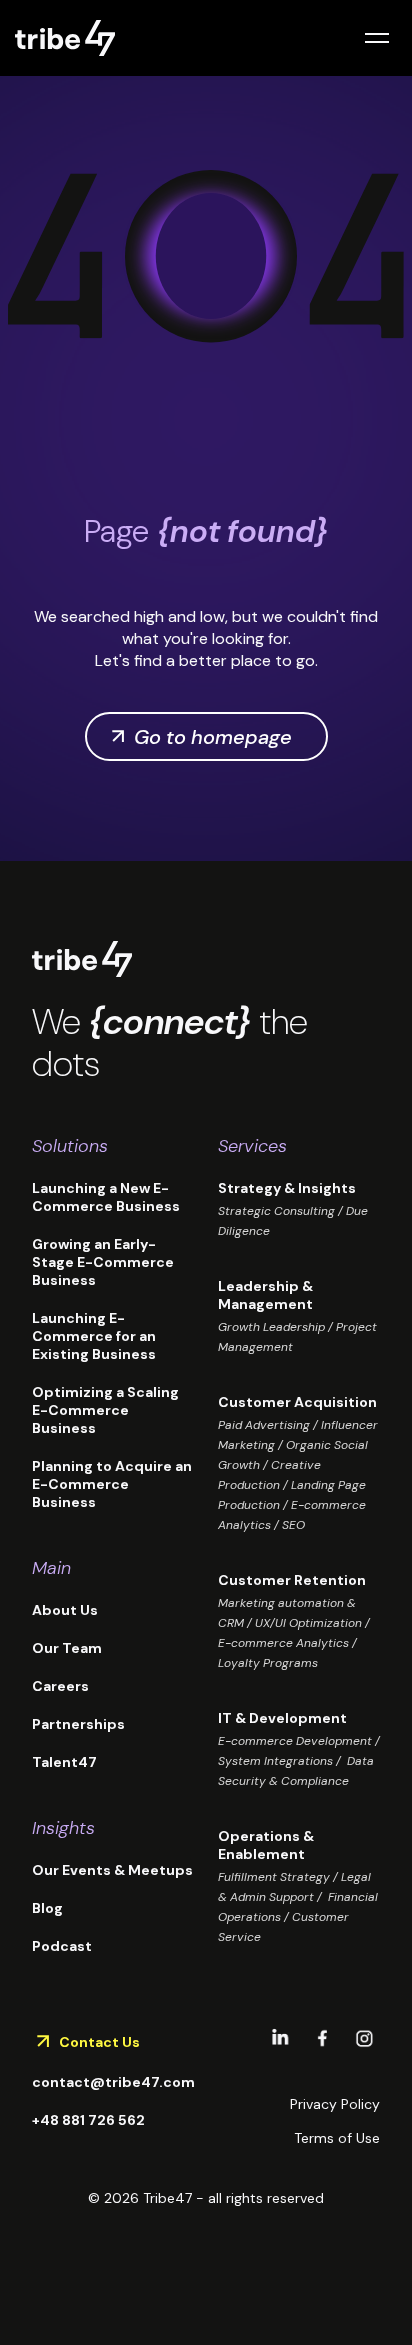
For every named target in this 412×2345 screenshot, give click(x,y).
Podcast (62, 1946)
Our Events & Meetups (112, 1870)
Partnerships (78, 1724)
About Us (65, 1610)
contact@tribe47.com (113, 2082)
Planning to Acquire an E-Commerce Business (112, 1484)
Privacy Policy (335, 2104)
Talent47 (64, 1762)
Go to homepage (213, 737)
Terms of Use (337, 2138)
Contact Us (99, 2042)
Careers (60, 1686)
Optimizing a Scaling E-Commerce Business (108, 1410)
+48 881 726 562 (88, 2120)
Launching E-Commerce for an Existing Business (94, 1336)
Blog (47, 1908)
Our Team (67, 1648)
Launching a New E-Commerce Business (106, 1197)
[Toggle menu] (377, 38)
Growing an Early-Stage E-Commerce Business (103, 1262)
